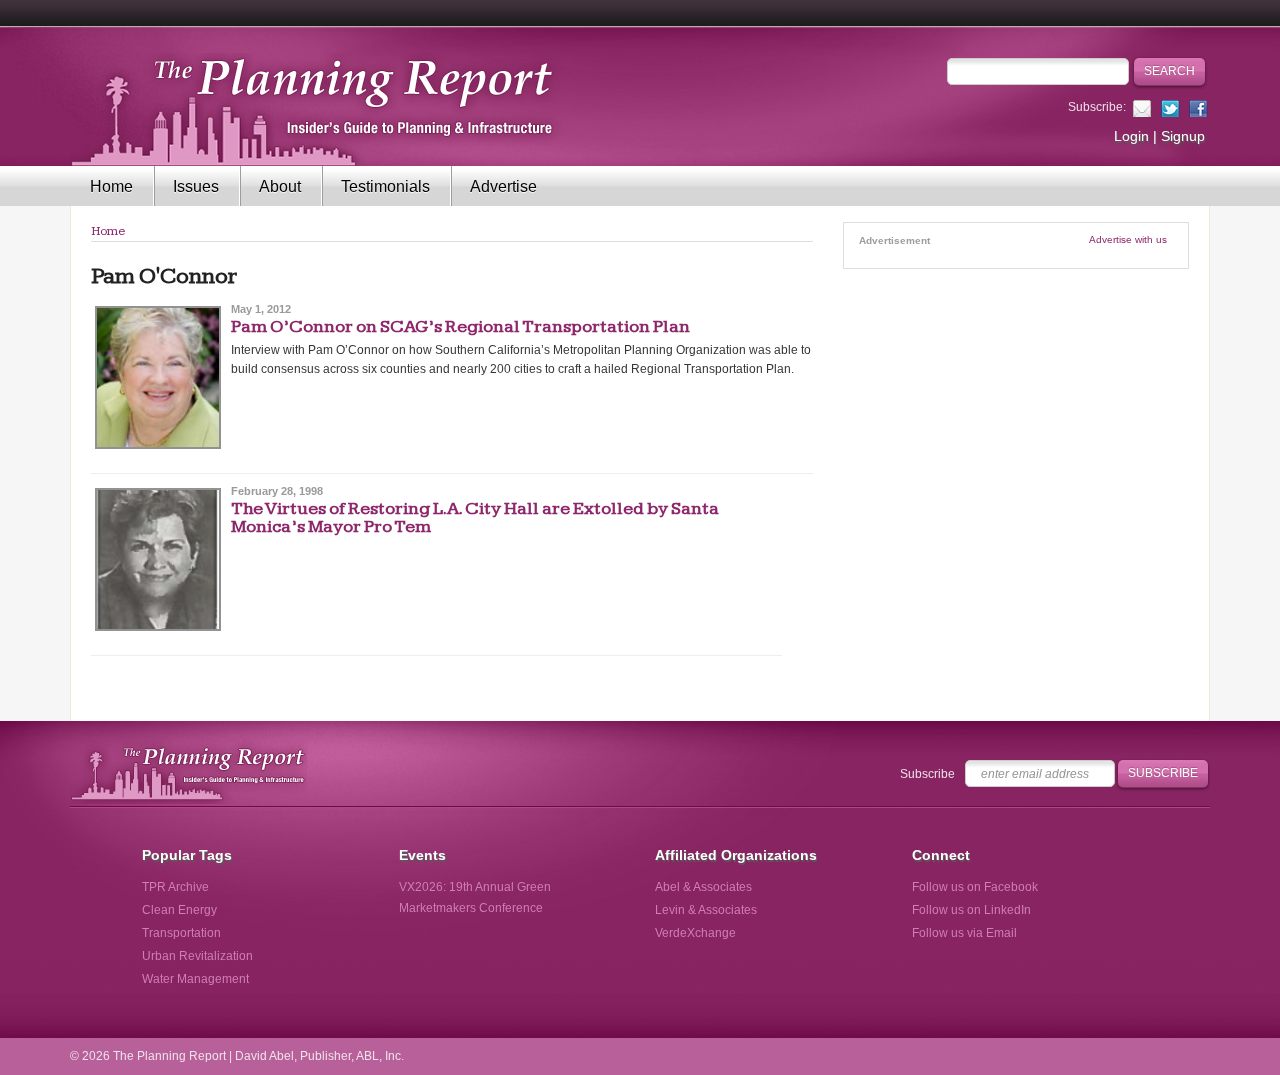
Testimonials (385, 186)
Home (111, 186)
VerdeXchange (695, 933)
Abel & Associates (703, 887)
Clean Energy (179, 910)
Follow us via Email (964, 933)
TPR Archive (175, 887)
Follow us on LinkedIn (971, 910)
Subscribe (927, 774)
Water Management (195, 979)
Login (1131, 136)
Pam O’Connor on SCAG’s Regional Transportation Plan (460, 326)
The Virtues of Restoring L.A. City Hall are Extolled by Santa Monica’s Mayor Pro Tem (475, 517)
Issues (196, 186)
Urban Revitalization (197, 956)
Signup (1183, 136)
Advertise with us (1128, 239)
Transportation (181, 933)
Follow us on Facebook (975, 887)
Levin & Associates (706, 910)
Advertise (503, 186)
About (280, 186)
